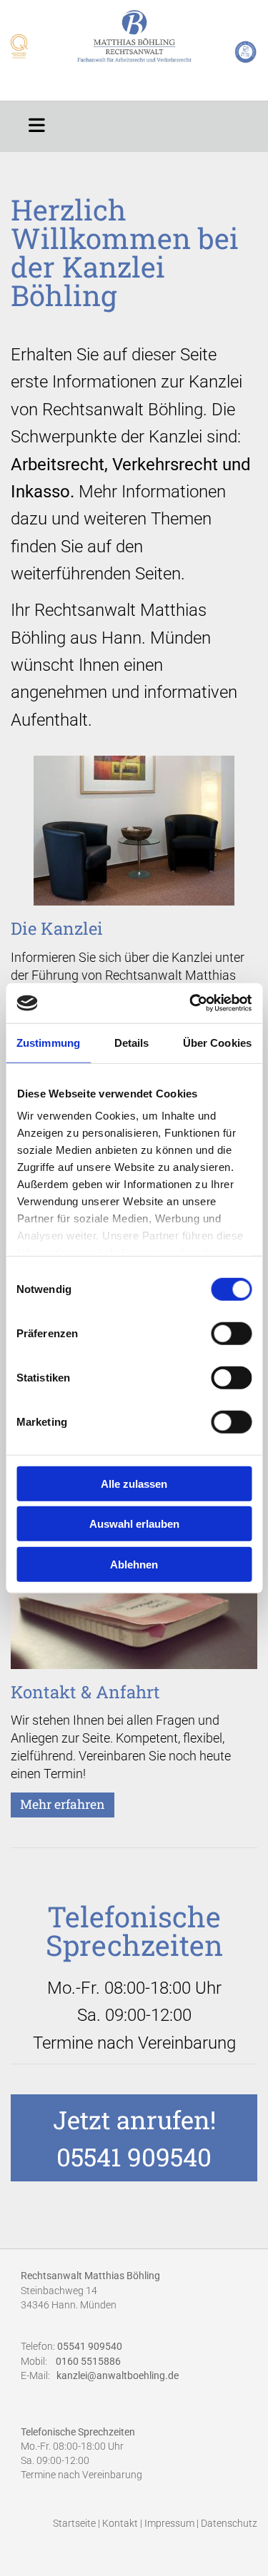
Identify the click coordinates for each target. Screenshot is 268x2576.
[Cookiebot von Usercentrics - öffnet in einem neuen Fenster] (191, 1003)
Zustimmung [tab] (48, 1042)
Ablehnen (134, 1564)
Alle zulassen (134, 1483)
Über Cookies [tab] (217, 1042)
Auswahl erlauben (134, 1524)
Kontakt (120, 2524)
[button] (37, 123)
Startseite (74, 2524)
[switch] (231, 1333)
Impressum (169, 2524)
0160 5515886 (88, 2361)
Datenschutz (229, 2524)
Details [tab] (132, 1042)
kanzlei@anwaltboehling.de (118, 2376)
